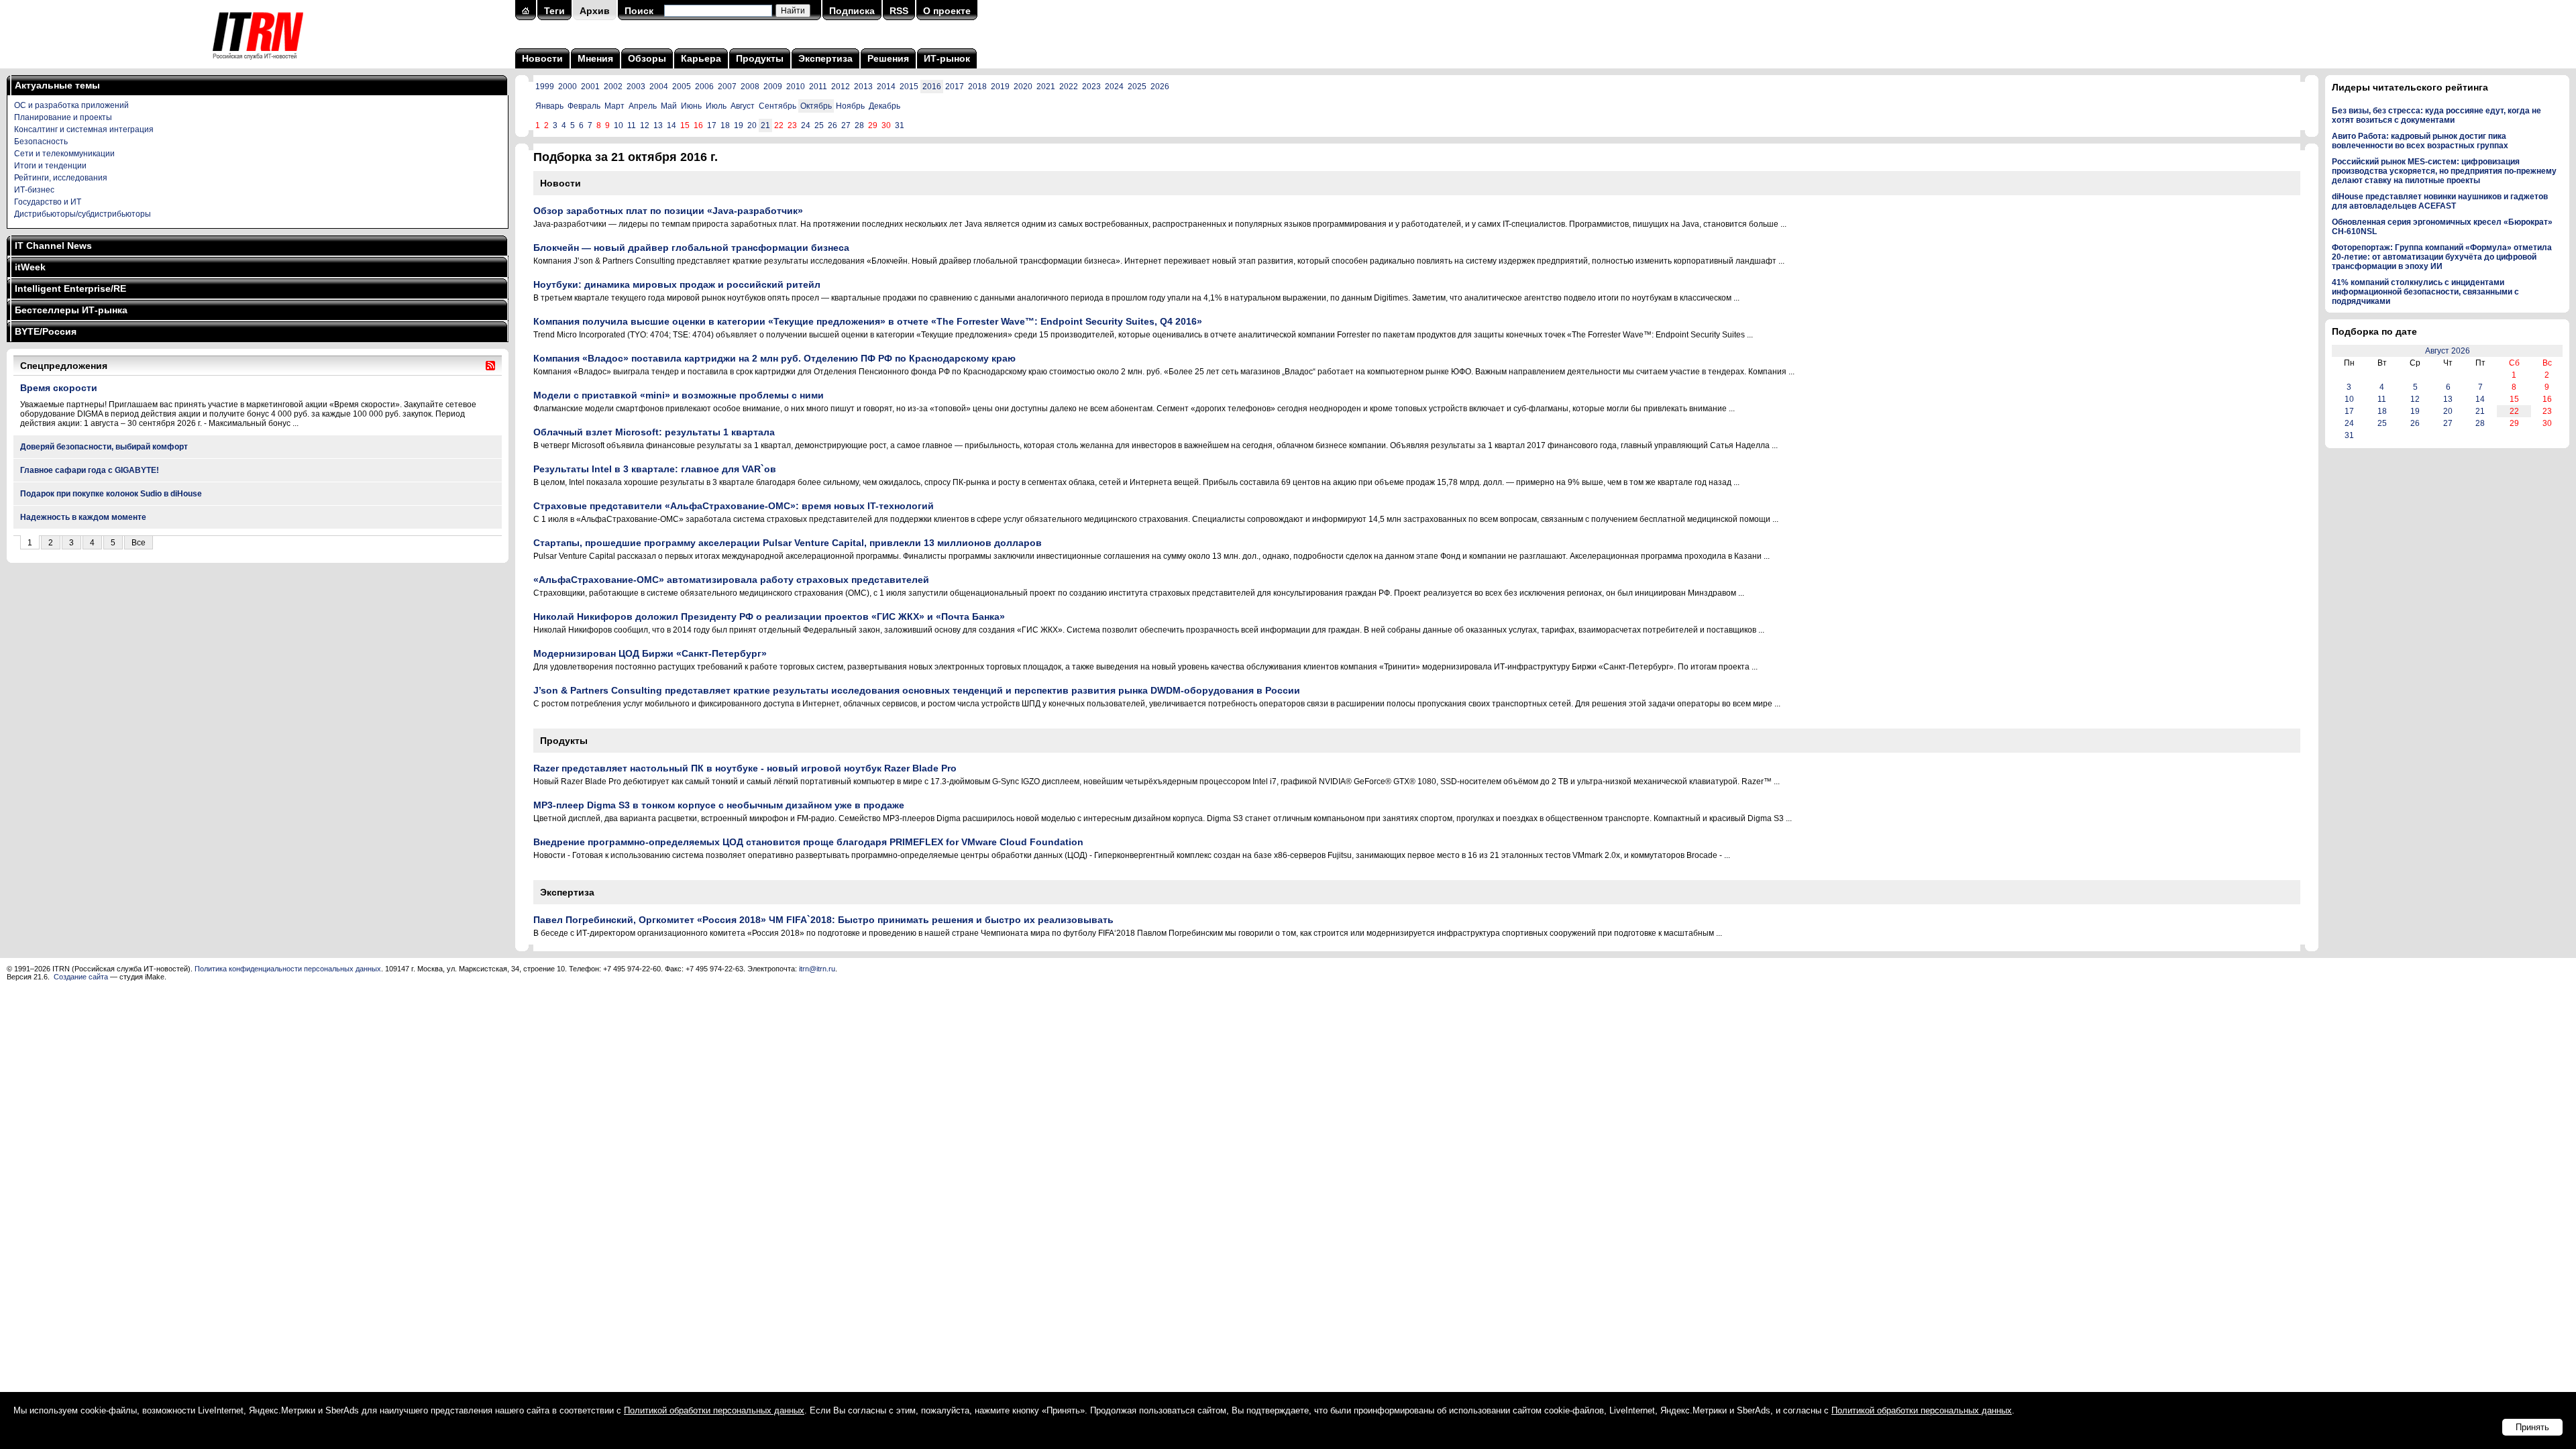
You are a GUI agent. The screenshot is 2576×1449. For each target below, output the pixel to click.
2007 (727, 87)
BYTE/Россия (46, 331)
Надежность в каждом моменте (83, 517)
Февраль (584, 106)
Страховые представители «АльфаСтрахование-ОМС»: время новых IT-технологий (734, 506)
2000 (568, 87)
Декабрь (884, 106)
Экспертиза (825, 58)
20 (752, 125)
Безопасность (41, 142)
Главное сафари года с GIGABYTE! (90, 470)
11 (632, 125)
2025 (1137, 87)
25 (819, 125)
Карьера (701, 58)
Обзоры (647, 58)
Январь (549, 106)
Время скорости (59, 388)
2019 (1000, 87)
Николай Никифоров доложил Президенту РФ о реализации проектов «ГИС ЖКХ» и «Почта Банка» (769, 616)
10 (619, 125)
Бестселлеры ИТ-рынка (71, 310)
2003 (636, 87)
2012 (841, 87)
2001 (590, 87)
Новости (542, 58)
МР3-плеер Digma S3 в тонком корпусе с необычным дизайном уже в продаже (719, 805)
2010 (796, 87)
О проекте (947, 11)
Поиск (639, 11)
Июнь (691, 106)
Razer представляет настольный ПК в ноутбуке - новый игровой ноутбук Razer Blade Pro (745, 768)
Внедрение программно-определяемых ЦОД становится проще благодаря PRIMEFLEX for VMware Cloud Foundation (808, 842)
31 (900, 125)
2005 (682, 87)
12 (645, 125)
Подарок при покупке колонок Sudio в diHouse (111, 494)
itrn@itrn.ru (817, 969)
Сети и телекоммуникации (64, 154)
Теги (554, 11)
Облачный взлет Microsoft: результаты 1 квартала (654, 432)
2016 (932, 87)
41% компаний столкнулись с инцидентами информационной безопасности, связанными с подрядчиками (2425, 292)
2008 (750, 87)
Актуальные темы (57, 85)
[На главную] (258, 64)
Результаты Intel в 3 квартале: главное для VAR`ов (655, 469)
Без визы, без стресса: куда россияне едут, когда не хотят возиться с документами (2436, 115)
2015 (909, 87)
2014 (886, 87)
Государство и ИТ (48, 202)
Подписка (852, 11)
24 (806, 125)
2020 (1023, 87)
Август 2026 (2448, 351)
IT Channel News (53, 246)
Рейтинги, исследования (61, 178)
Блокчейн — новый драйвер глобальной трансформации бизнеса (691, 248)
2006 (704, 87)
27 (846, 125)
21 (765, 125)
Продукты (760, 58)
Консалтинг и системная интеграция (84, 129)
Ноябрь (850, 106)
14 (672, 125)
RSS (899, 11)
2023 (1091, 87)
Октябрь (816, 106)
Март (614, 106)
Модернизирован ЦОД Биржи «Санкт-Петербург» (650, 653)
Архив (595, 11)
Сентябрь (777, 106)
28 (859, 125)
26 (833, 125)
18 (725, 125)
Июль (716, 106)
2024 (1114, 87)
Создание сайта (81, 977)
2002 (613, 87)
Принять (2532, 1427)
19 (739, 125)
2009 (773, 87)
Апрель (643, 106)
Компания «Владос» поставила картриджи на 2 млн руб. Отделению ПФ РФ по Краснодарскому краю (774, 358)
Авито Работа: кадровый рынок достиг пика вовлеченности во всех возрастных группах (2420, 141)
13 (658, 125)
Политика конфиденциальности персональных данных (288, 969)
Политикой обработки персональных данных (714, 1410)
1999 (545, 87)
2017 (955, 87)
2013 (863, 87)
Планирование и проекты (63, 117)
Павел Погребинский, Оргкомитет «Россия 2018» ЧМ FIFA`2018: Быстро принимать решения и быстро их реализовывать (823, 920)
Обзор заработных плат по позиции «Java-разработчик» (668, 211)
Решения (888, 58)
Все (139, 543)
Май (669, 106)
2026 (1160, 87)
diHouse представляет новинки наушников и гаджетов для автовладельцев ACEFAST (2440, 201)
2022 (1069, 87)
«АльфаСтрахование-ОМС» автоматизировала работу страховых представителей (731, 580)
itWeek (30, 267)
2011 (818, 87)
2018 (977, 87)
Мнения (595, 58)
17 (712, 125)
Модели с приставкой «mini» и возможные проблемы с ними (679, 395)
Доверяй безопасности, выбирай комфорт (104, 447)
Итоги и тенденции (50, 166)
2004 (659, 87)
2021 (1046, 87)
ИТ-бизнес (34, 190)
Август (743, 106)
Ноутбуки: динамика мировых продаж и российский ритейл (677, 284)
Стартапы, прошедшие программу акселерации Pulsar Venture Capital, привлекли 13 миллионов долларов (788, 543)
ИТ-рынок (947, 58)
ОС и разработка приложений (71, 105)
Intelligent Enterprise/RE (70, 288)
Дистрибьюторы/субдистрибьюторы (83, 214)
